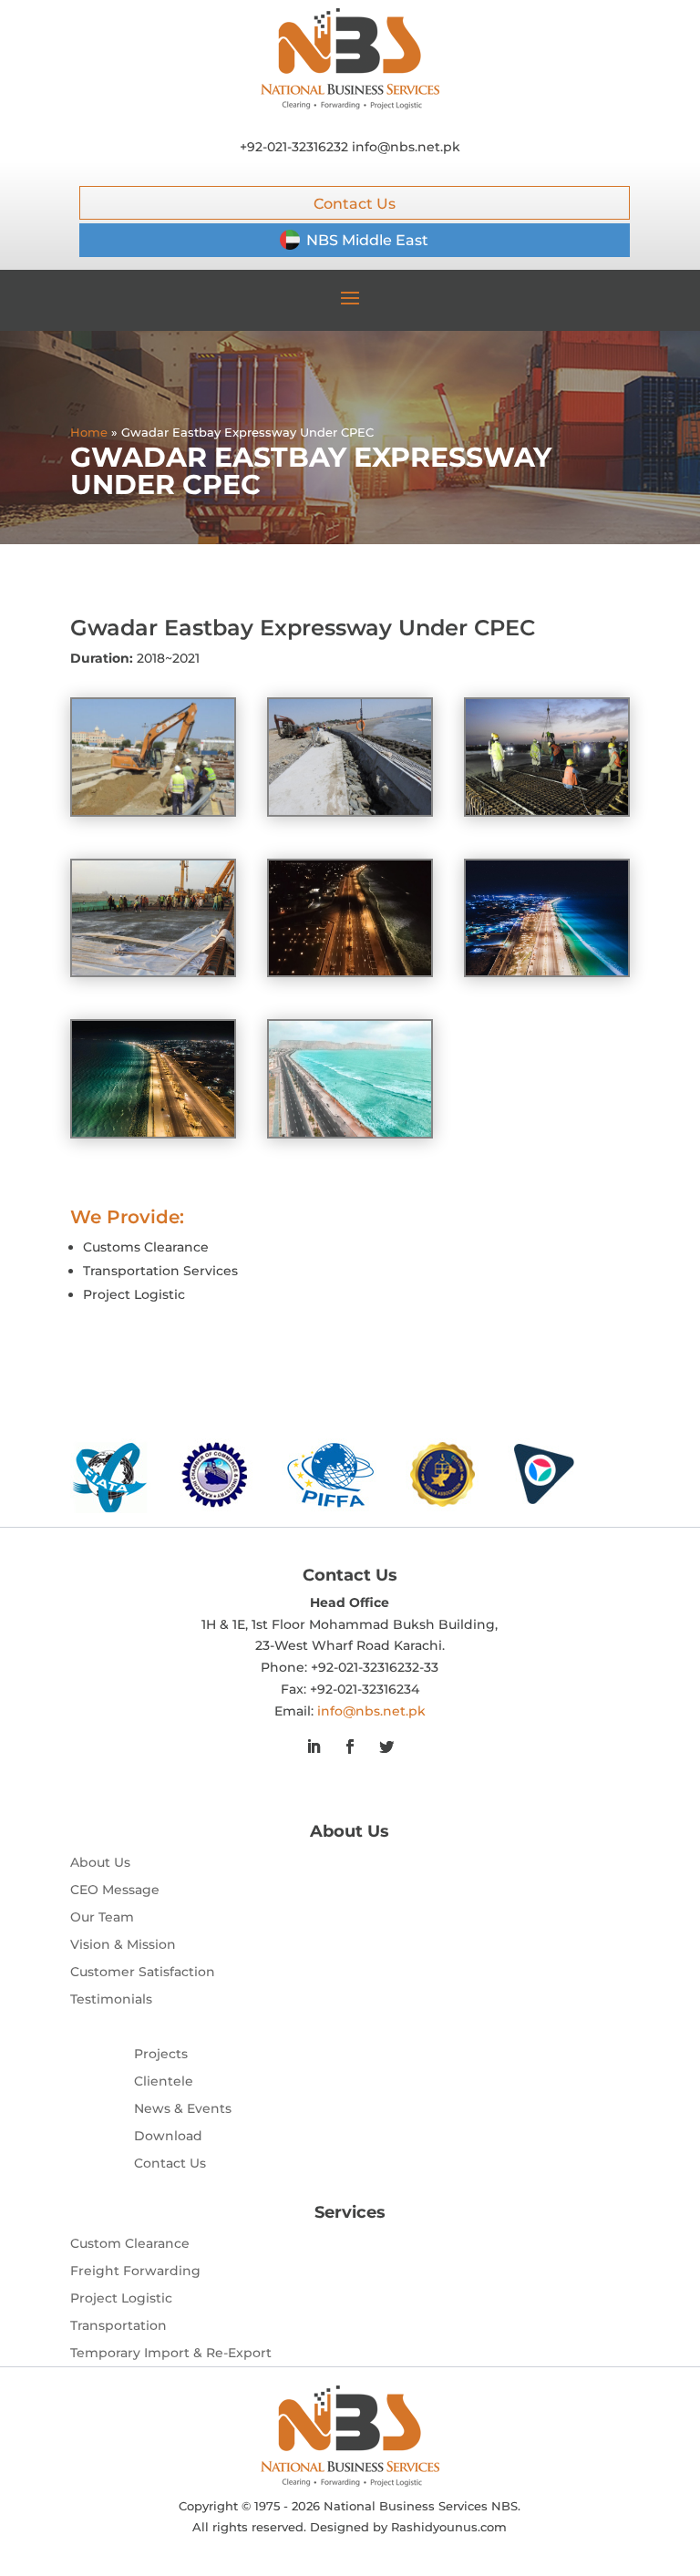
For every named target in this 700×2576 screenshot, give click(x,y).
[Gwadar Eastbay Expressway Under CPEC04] (153, 815)
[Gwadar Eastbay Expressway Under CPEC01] (153, 975)
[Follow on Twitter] (386, 1747)
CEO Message (115, 1891)
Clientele (164, 2082)
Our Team (102, 1918)
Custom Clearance (130, 2244)
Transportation (118, 2326)
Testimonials (111, 2000)
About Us (100, 1863)
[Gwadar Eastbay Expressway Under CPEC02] (547, 815)
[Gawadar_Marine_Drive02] (350, 1137)
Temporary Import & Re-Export (171, 2354)
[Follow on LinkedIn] (314, 1747)
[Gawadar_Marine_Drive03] (350, 975)
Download (168, 2137)
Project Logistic (121, 2299)
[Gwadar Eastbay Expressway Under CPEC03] (350, 815)
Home (89, 432)
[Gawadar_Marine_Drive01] (153, 1137)
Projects (161, 2055)
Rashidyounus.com (449, 2527)
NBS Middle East (367, 240)
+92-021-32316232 (294, 147)
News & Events (183, 2109)
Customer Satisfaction (143, 1973)
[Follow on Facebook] (350, 1747)
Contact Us (355, 204)
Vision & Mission (123, 1945)
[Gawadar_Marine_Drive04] (547, 975)
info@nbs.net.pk (406, 147)
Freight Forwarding (135, 2272)
